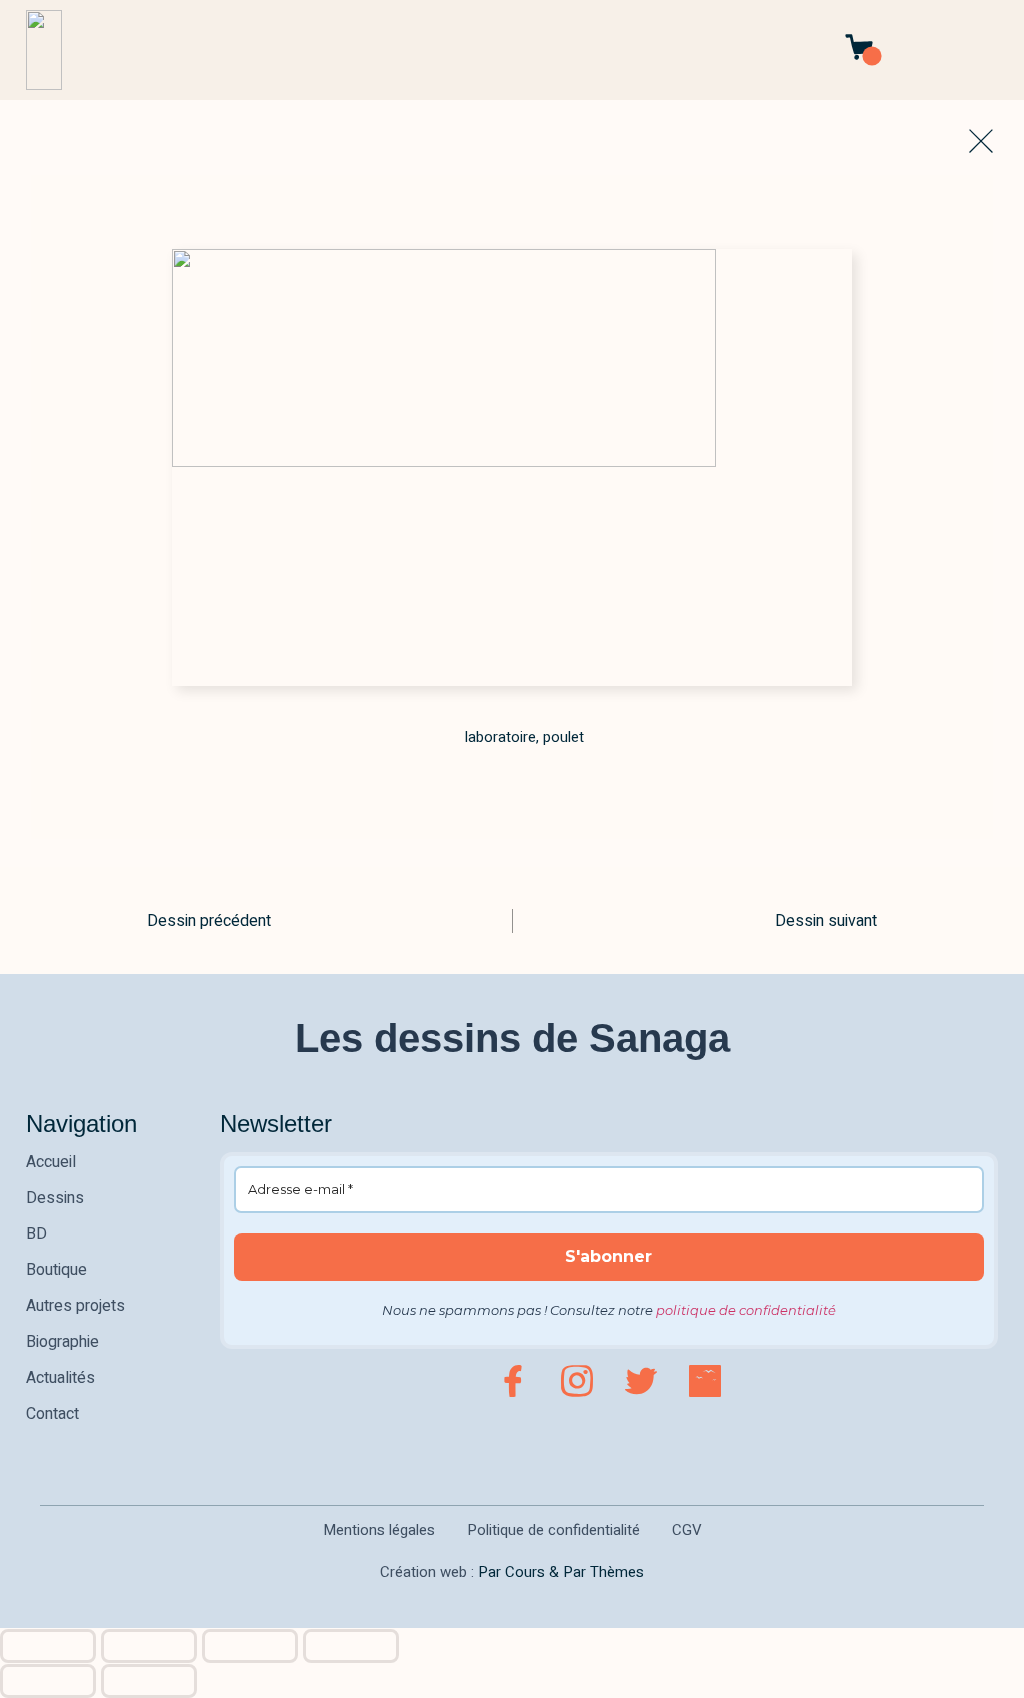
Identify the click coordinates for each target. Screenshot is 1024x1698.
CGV (687, 1530)
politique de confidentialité (746, 1310)
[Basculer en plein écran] (149, 1646)
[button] (992, 50)
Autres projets (75, 1306)
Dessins (55, 1198)
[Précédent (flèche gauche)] (48, 1681)
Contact (52, 1414)
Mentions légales (379, 1530)
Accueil (51, 1162)
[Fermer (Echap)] (351, 1646)
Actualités (60, 1378)
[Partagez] (250, 1646)
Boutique (56, 1270)
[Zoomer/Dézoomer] (48, 1646)
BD (36, 1234)
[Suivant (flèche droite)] (149, 1681)
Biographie (62, 1342)
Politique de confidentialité (553, 1530)
